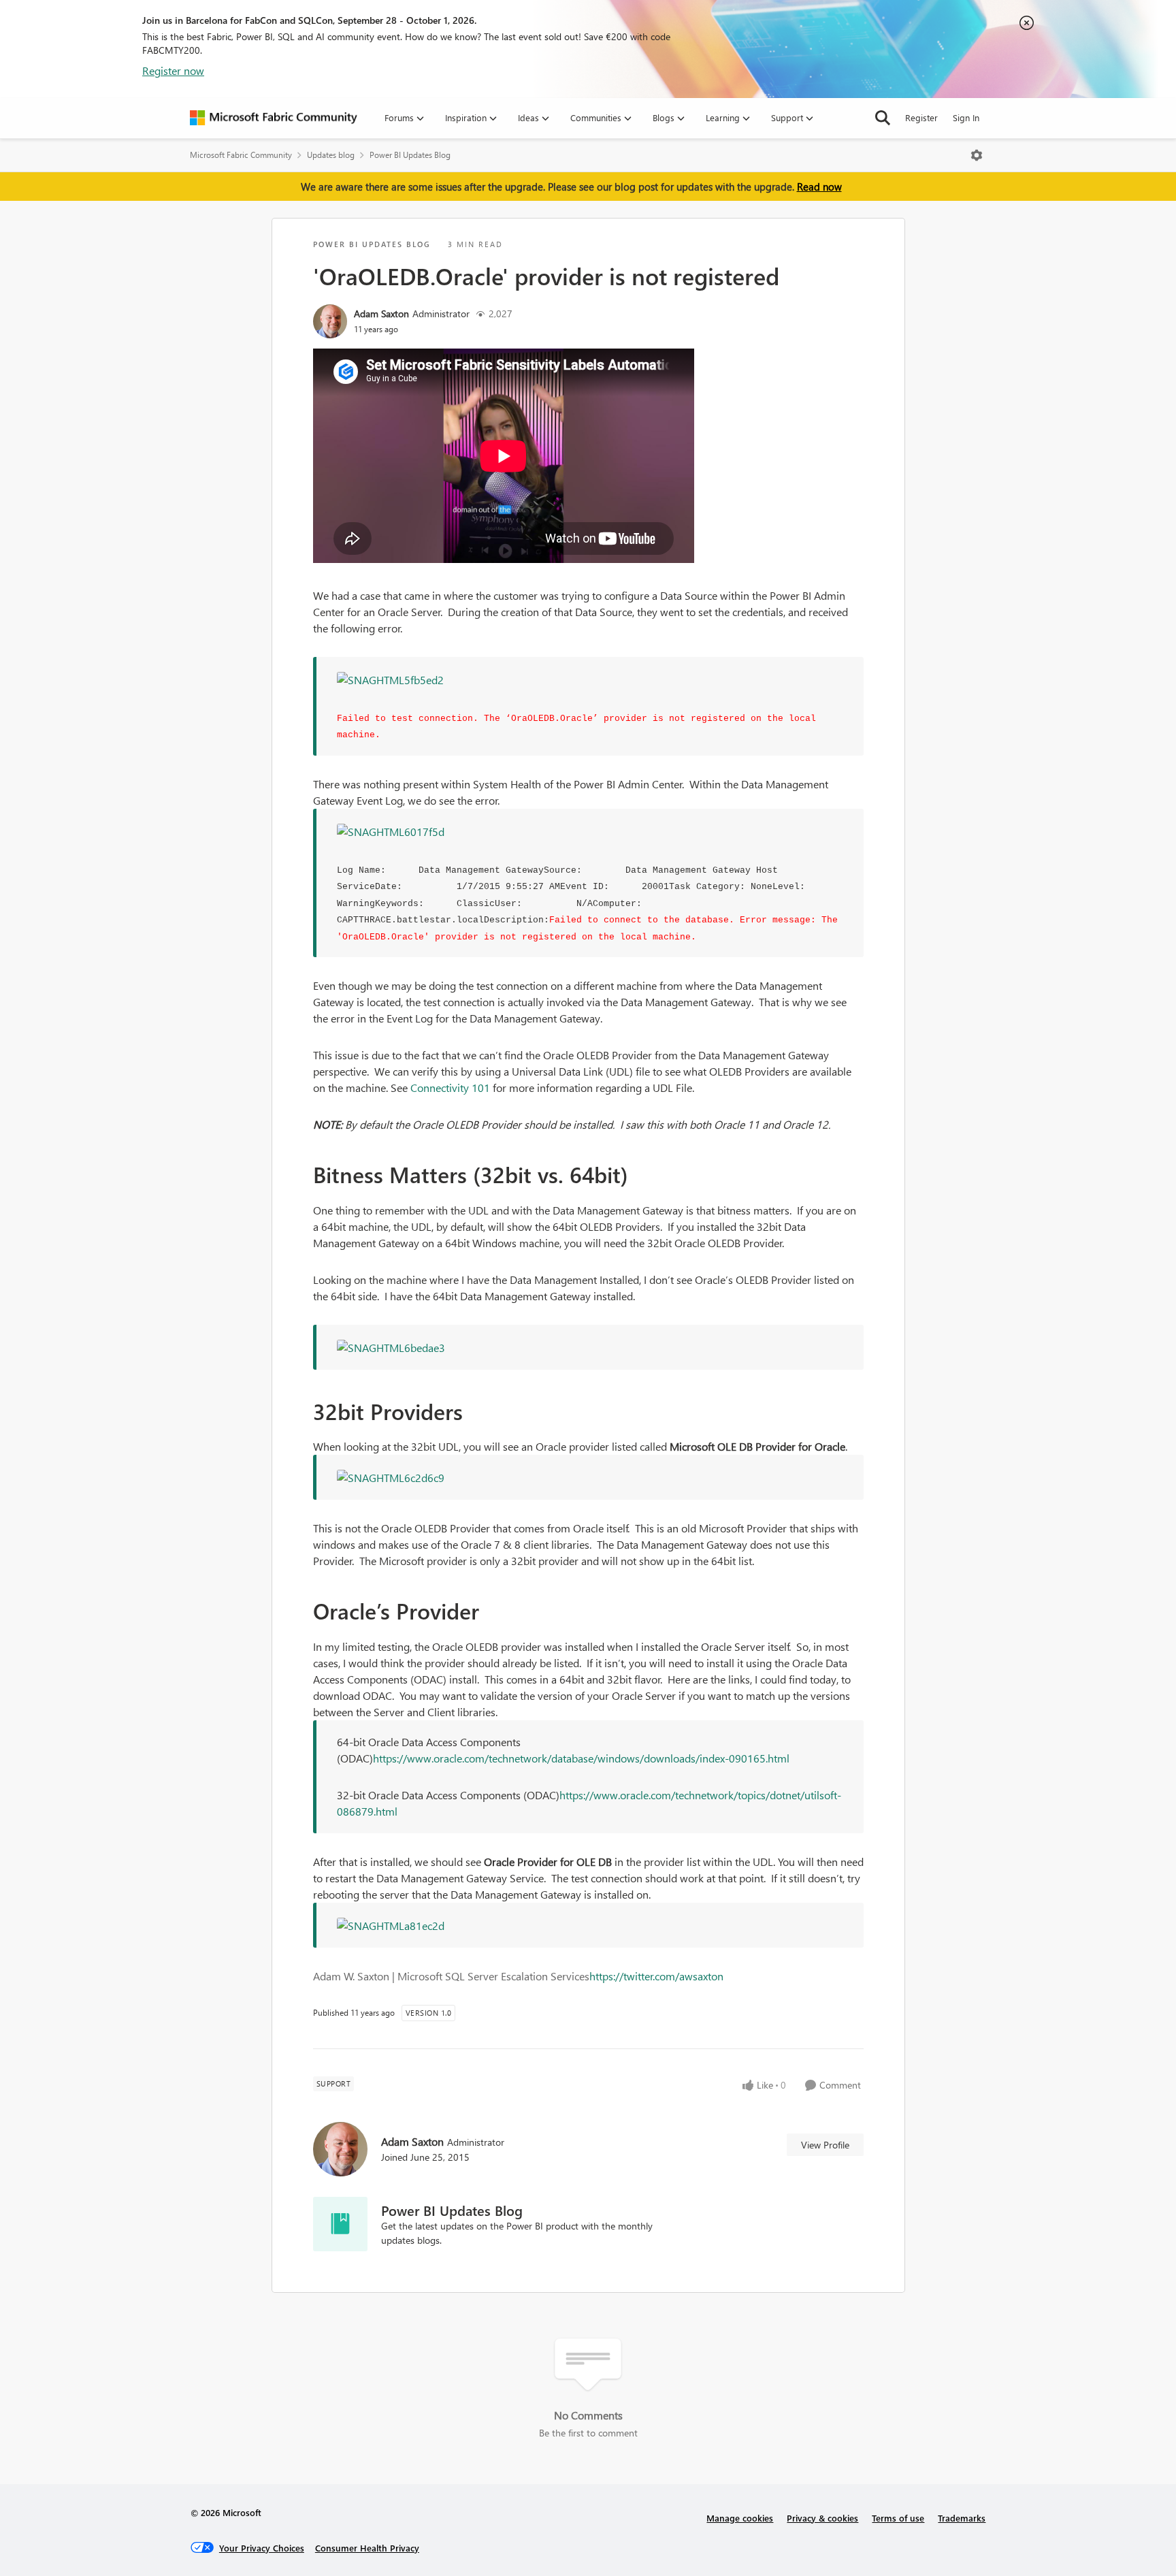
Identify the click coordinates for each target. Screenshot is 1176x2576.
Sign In (966, 117)
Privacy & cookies (822, 2518)
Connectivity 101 (450, 1088)
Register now (173, 70)
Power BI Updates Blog (410, 155)
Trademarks (962, 2518)
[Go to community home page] (274, 118)
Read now (819, 187)
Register (921, 117)
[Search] (883, 118)
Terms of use (898, 2518)
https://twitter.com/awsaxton (656, 1976)
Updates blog (331, 155)
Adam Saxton (381, 313)
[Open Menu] (977, 155)
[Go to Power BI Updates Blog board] (340, 2224)
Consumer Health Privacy (367, 2548)
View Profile (825, 2145)
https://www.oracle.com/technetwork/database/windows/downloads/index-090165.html (581, 1758)
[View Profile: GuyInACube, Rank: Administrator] (330, 321)
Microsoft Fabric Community (241, 155)
